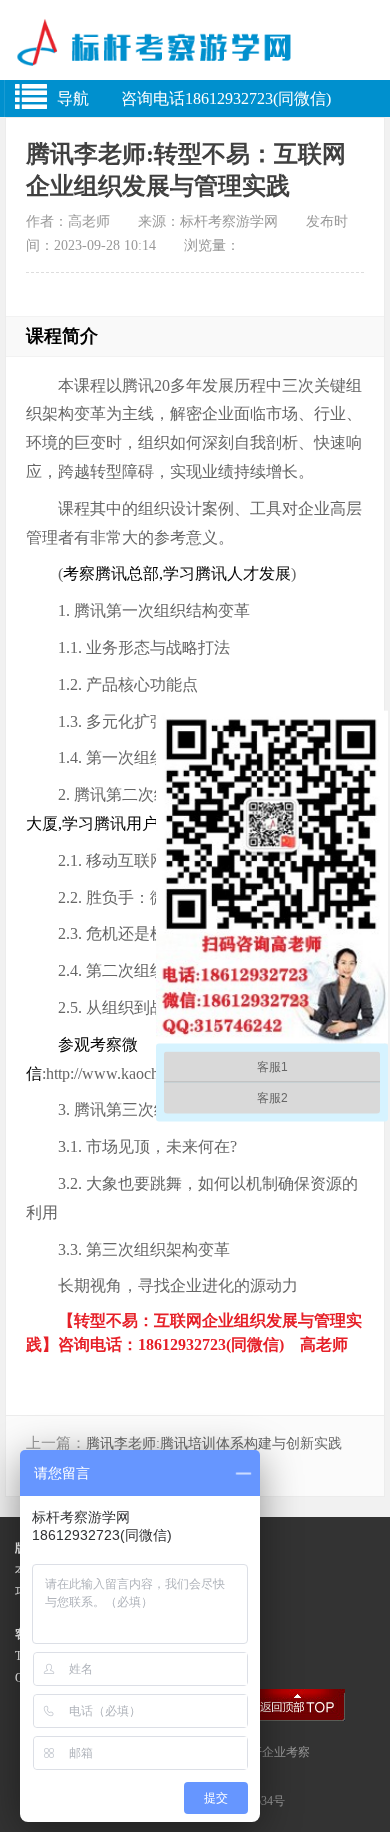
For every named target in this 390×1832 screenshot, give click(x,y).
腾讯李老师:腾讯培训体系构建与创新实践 (214, 1443)
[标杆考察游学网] (195, 52)
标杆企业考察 (274, 1752)
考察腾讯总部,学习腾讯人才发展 (177, 573)
